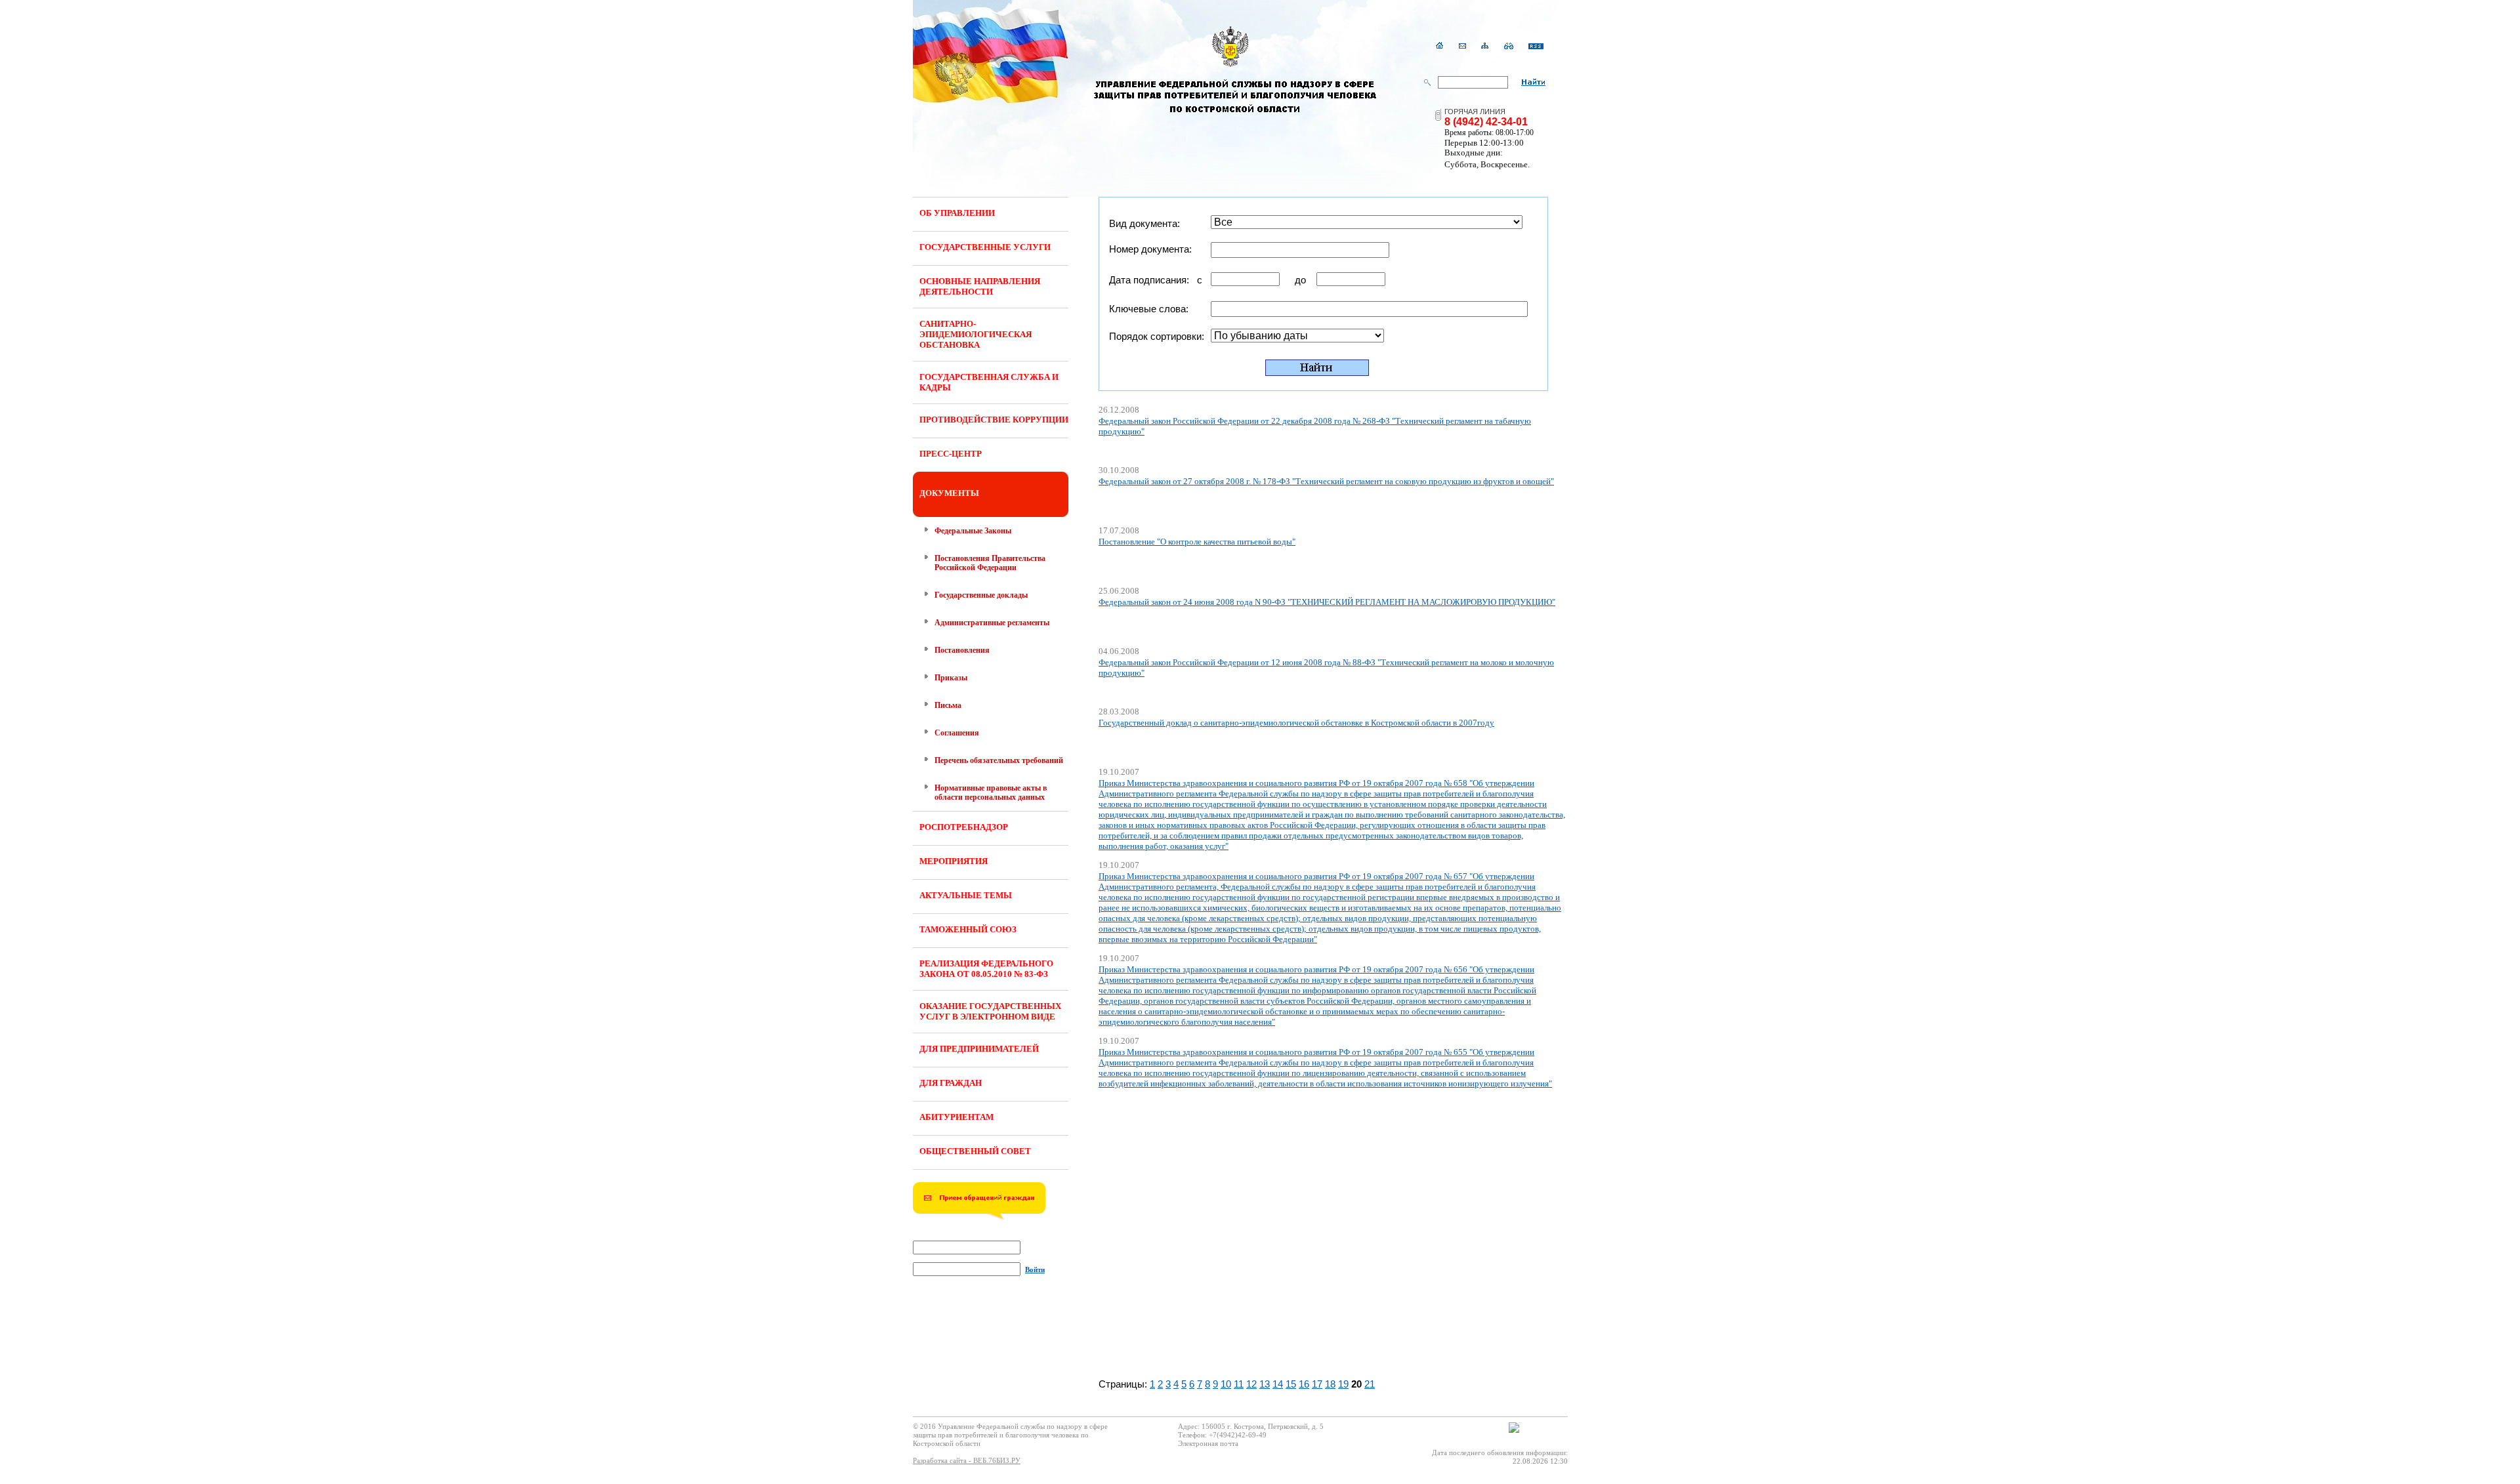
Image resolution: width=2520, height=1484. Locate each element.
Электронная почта (1208, 1443)
